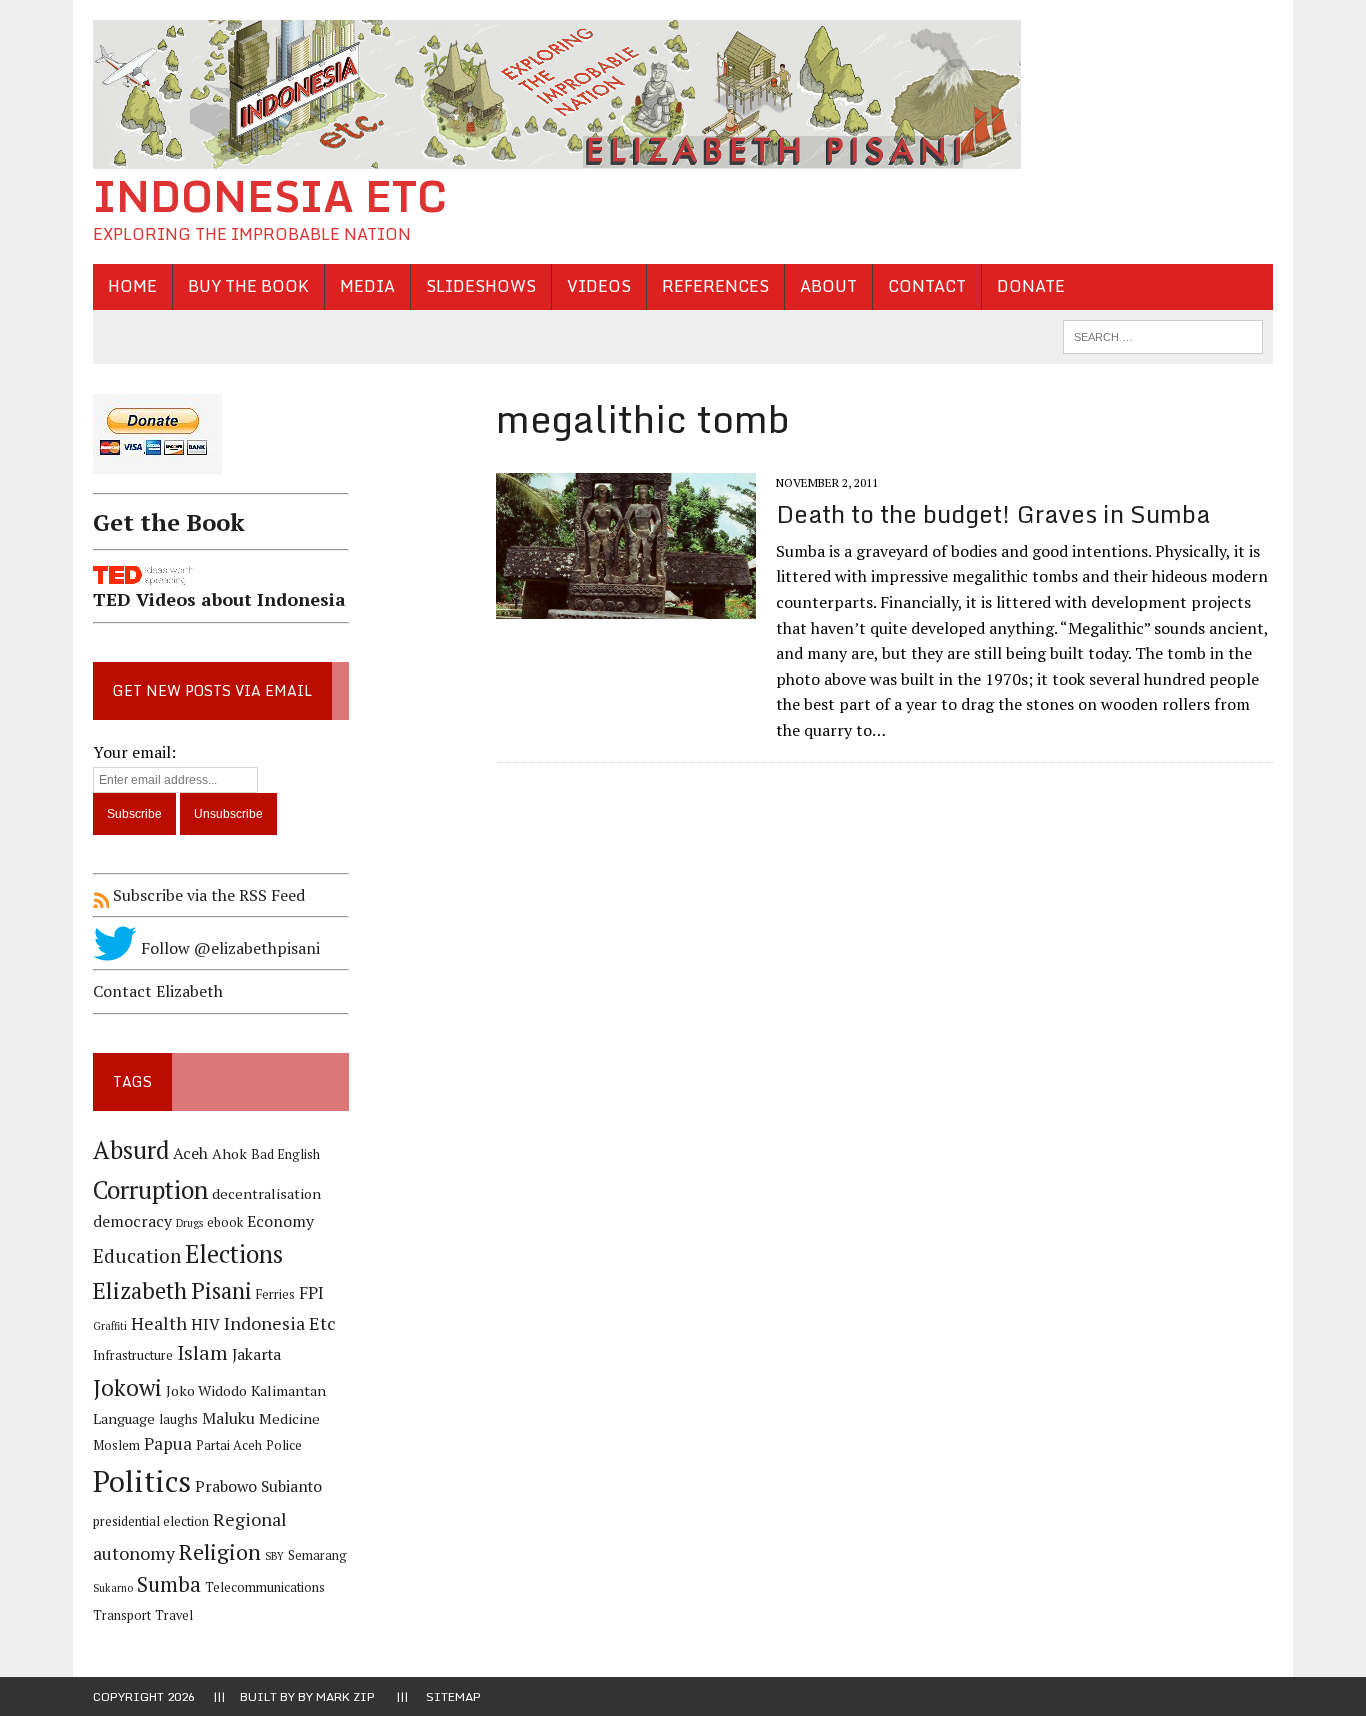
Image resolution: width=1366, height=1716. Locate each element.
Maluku (228, 1418)
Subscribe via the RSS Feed (207, 895)
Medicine (289, 1418)
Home (132, 286)
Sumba (169, 1584)
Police (284, 1445)
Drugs (189, 1223)
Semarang (317, 1555)
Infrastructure (133, 1355)
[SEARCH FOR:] (1163, 335)
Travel (174, 1615)
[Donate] (221, 477)
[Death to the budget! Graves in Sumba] (626, 606)
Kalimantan (288, 1390)
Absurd (131, 1150)
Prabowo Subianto (258, 1486)
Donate (1031, 286)
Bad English (285, 1154)
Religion (220, 1551)
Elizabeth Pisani (172, 1290)
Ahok (229, 1153)
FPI (311, 1293)
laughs (178, 1419)
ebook (225, 1222)
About (828, 286)
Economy (280, 1221)
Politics (142, 1481)
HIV (205, 1324)
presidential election (151, 1521)
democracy (132, 1221)
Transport (122, 1615)
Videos (599, 286)
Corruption (150, 1189)
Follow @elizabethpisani (228, 948)
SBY (274, 1556)
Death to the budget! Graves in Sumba (993, 513)
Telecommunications (265, 1587)
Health (159, 1323)
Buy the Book (248, 286)
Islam (202, 1353)
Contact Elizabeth (158, 991)
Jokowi (127, 1387)
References (715, 286)
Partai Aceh (229, 1445)
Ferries (275, 1294)
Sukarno (113, 1588)
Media (367, 286)
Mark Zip (345, 1696)
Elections (234, 1254)
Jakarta (256, 1354)
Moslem (116, 1445)
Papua (168, 1444)
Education (137, 1255)
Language (124, 1418)
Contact (927, 286)
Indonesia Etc (280, 1323)
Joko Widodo (206, 1390)
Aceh (190, 1153)
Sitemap (453, 1696)
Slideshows (481, 286)
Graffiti (110, 1326)
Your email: (134, 752)
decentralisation (266, 1193)
